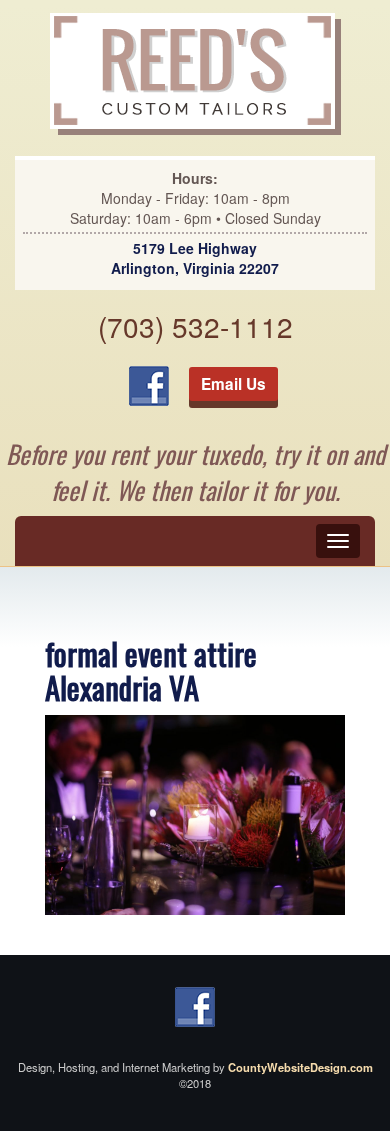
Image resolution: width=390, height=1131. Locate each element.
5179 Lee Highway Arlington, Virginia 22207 (195, 258)
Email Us (233, 384)
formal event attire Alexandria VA (151, 670)
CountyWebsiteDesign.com (300, 1067)
